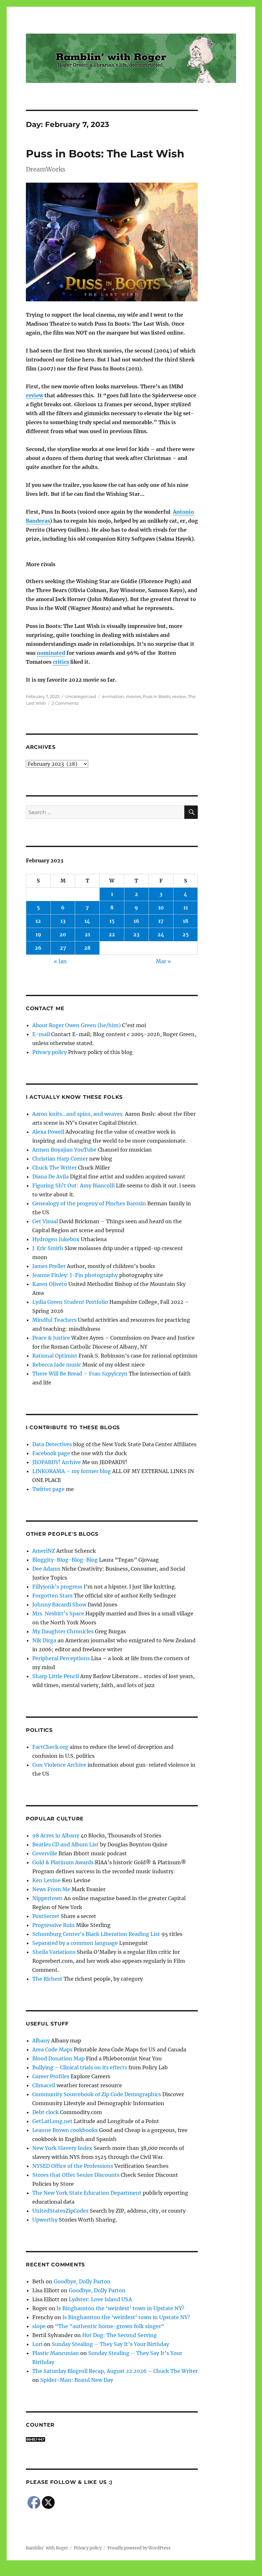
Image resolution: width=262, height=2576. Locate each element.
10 (161, 908)
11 (186, 908)
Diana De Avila (50, 1177)
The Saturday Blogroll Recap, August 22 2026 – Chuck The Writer (115, 2371)
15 (112, 921)
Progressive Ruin (54, 1925)
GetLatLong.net (52, 2121)
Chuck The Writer (54, 1168)
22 (112, 934)
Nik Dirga (44, 1640)
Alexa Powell (48, 1132)
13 (63, 921)
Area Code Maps (52, 2049)
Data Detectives (52, 1444)
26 (38, 948)
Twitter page (48, 1489)
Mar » (163, 961)
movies (133, 696)
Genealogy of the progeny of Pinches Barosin (89, 1203)
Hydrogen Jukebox (56, 1239)
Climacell (44, 2085)
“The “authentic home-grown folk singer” (110, 2326)
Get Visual (45, 1221)
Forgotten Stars (52, 1596)
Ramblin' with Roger (47, 2548)
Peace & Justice (51, 1338)
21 (87, 934)
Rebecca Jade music (57, 1365)
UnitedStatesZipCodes (60, 2211)
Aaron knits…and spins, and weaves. (78, 1114)
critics (61, 662)
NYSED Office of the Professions (73, 2166)
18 (185, 921)
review (35, 395)
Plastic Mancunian (56, 2353)
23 (136, 934)
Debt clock (46, 2112)
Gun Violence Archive (59, 1765)
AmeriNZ (44, 1551)
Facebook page (51, 1453)
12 (38, 921)
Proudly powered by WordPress (139, 2548)
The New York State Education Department (87, 2193)
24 (161, 934)
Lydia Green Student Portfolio (70, 1302)
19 (38, 934)
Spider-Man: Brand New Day (77, 2380)
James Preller (49, 1266)
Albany (41, 2041)
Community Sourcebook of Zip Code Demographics (97, 2094)
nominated (51, 653)
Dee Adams (46, 1569)
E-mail (41, 1034)
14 (87, 921)
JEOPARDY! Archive (57, 1462)
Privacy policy (50, 1052)
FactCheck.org (50, 1747)
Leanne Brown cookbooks (65, 2130)
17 (161, 921)
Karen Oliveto (50, 1284)
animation (113, 696)
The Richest (47, 1979)
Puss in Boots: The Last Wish (105, 154)
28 (87, 948)
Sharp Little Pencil (56, 1676)
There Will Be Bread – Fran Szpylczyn (80, 1374)
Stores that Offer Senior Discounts (76, 2175)
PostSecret (46, 1916)
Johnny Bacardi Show (59, 1605)
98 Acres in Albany (56, 1835)
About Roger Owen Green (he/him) (77, 1025)
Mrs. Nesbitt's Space (58, 1613)
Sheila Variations (54, 1952)
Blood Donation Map (58, 2058)
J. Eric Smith (48, 1248)
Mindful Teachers (54, 1320)
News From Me (51, 1889)
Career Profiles (51, 2076)
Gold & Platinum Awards (63, 1862)
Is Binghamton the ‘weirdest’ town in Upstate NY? (120, 2308)
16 (136, 921)
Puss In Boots (157, 696)
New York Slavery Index (62, 2148)
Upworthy (45, 2220)
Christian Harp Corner (60, 1159)
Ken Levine (46, 1880)
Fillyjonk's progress (57, 1587)
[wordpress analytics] (112, 2439)
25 (186, 934)
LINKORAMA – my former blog (72, 1471)
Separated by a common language (75, 1943)
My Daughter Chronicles (63, 1631)
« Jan (60, 961)
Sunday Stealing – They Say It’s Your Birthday (110, 2344)
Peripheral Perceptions (61, 1658)
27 (63, 948)
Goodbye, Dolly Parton (82, 2281)
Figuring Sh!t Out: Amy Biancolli (73, 1185)
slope (39, 2326)
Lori (37, 2344)
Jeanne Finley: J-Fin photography (75, 1275)
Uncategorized (81, 696)
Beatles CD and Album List (65, 1844)
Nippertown (47, 1898)
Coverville (45, 1853)
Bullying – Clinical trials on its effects (80, 2067)
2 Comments (65, 703)
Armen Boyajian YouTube (64, 1150)
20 (63, 934)
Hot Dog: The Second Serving (119, 2335)
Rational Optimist (55, 1356)
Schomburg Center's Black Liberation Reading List (96, 1934)
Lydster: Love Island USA (100, 2299)
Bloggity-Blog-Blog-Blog (65, 1560)
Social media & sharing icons (95, 2572)
